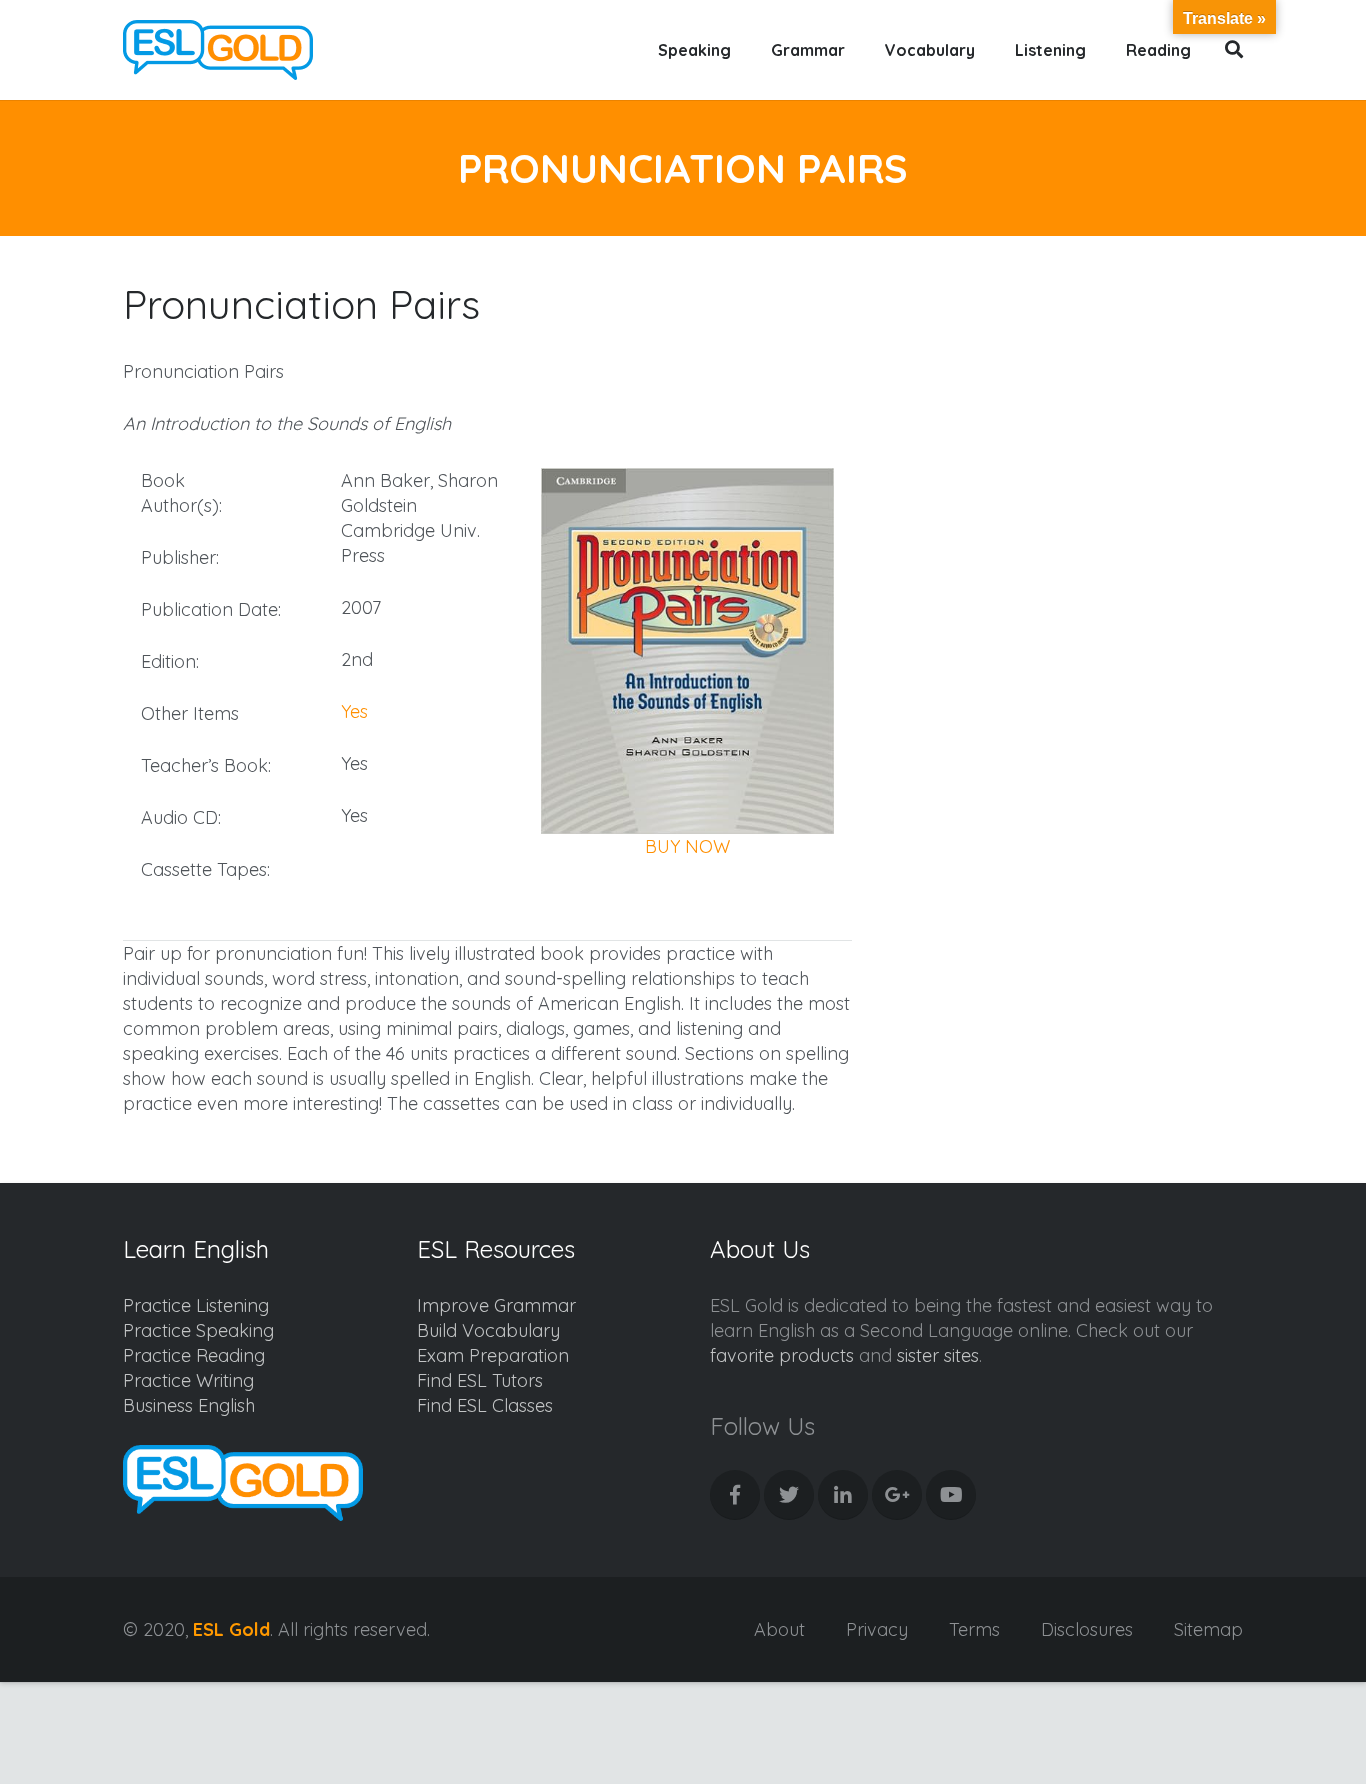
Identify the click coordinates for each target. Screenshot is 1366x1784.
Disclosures (1087, 1629)
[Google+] (897, 1495)
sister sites (938, 1355)
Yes (354, 711)
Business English (189, 1405)
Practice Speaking (198, 1330)
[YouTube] (951, 1495)
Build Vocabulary (488, 1330)
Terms (974, 1629)
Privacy (877, 1629)
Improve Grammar (496, 1305)
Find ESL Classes (485, 1405)
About (779, 1629)
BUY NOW (687, 846)
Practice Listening (196, 1305)
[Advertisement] (1074, 466)
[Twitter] (789, 1495)
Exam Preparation (493, 1355)
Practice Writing (188, 1380)
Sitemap (1208, 1629)
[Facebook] (735, 1495)
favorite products (782, 1355)
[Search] (1234, 50)
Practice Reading (194, 1355)
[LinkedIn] (843, 1495)
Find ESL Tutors (480, 1380)
